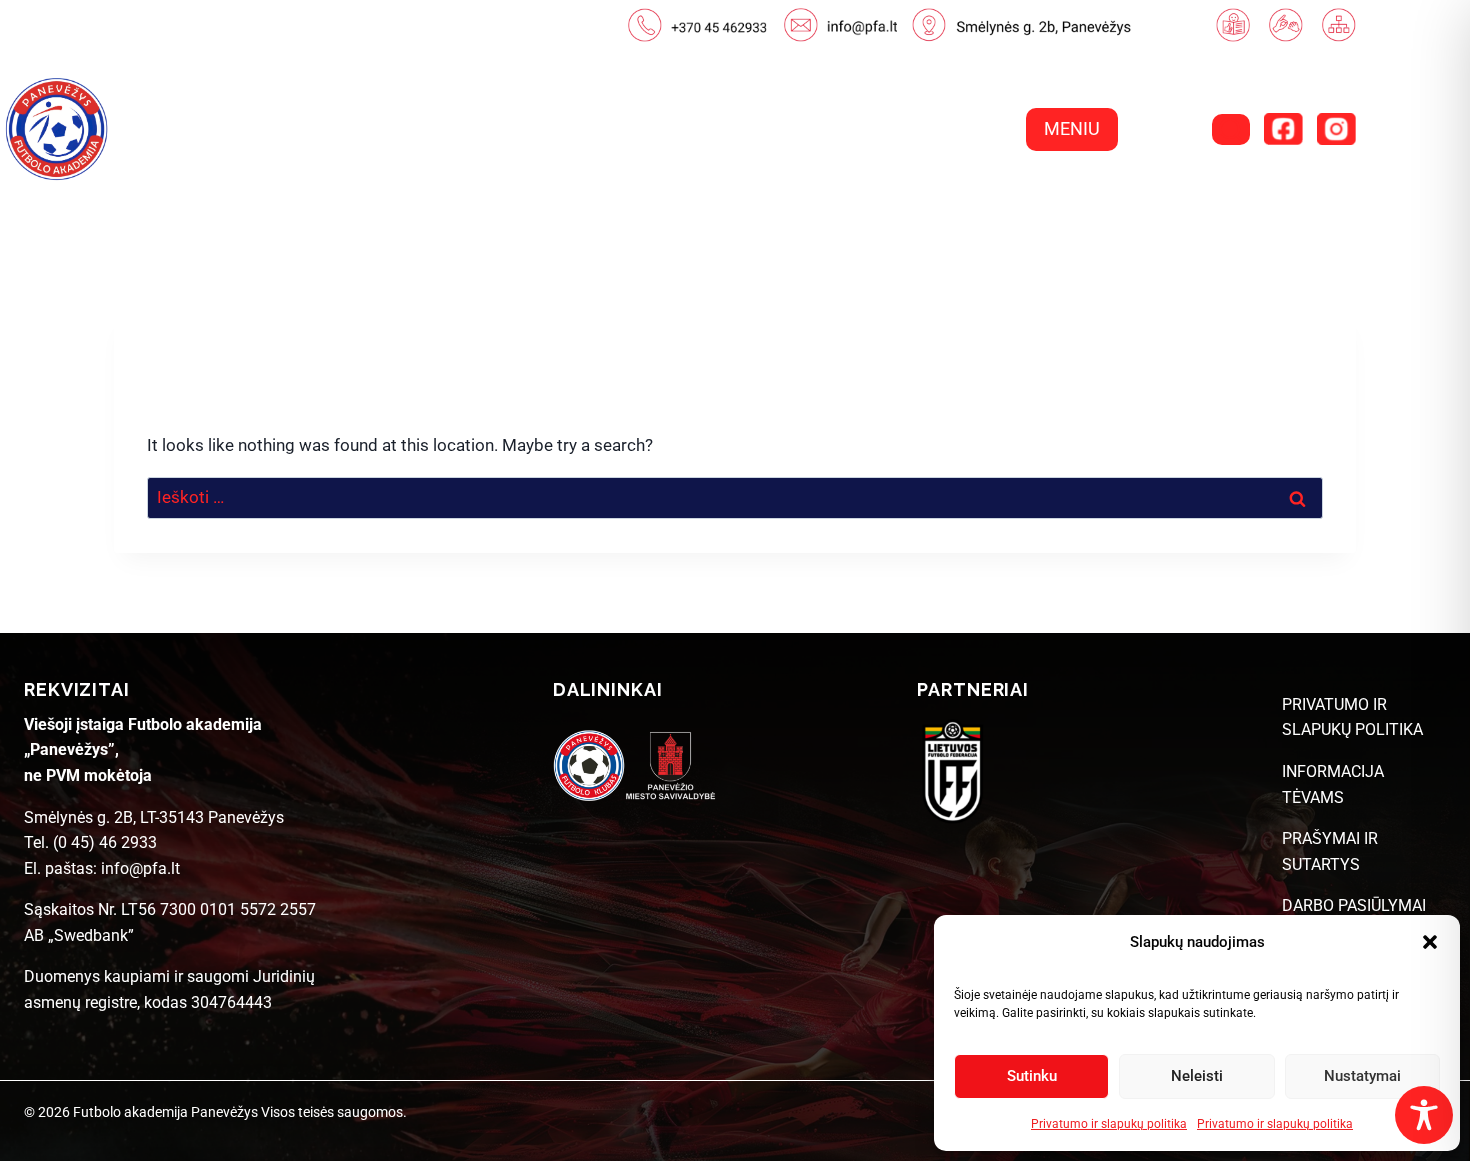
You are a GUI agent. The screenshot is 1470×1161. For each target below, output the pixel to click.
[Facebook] (1283, 129)
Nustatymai (1362, 1076)
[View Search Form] (1231, 129)
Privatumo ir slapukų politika (1109, 1124)
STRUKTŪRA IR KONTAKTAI (1142, 205)
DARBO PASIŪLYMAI (1354, 905)
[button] (1430, 942)
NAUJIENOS (685, 205)
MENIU (1072, 128)
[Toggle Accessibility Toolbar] (1424, 1115)
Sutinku (1032, 1076)
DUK (1319, 205)
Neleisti (1197, 1076)
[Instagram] (1336, 129)
